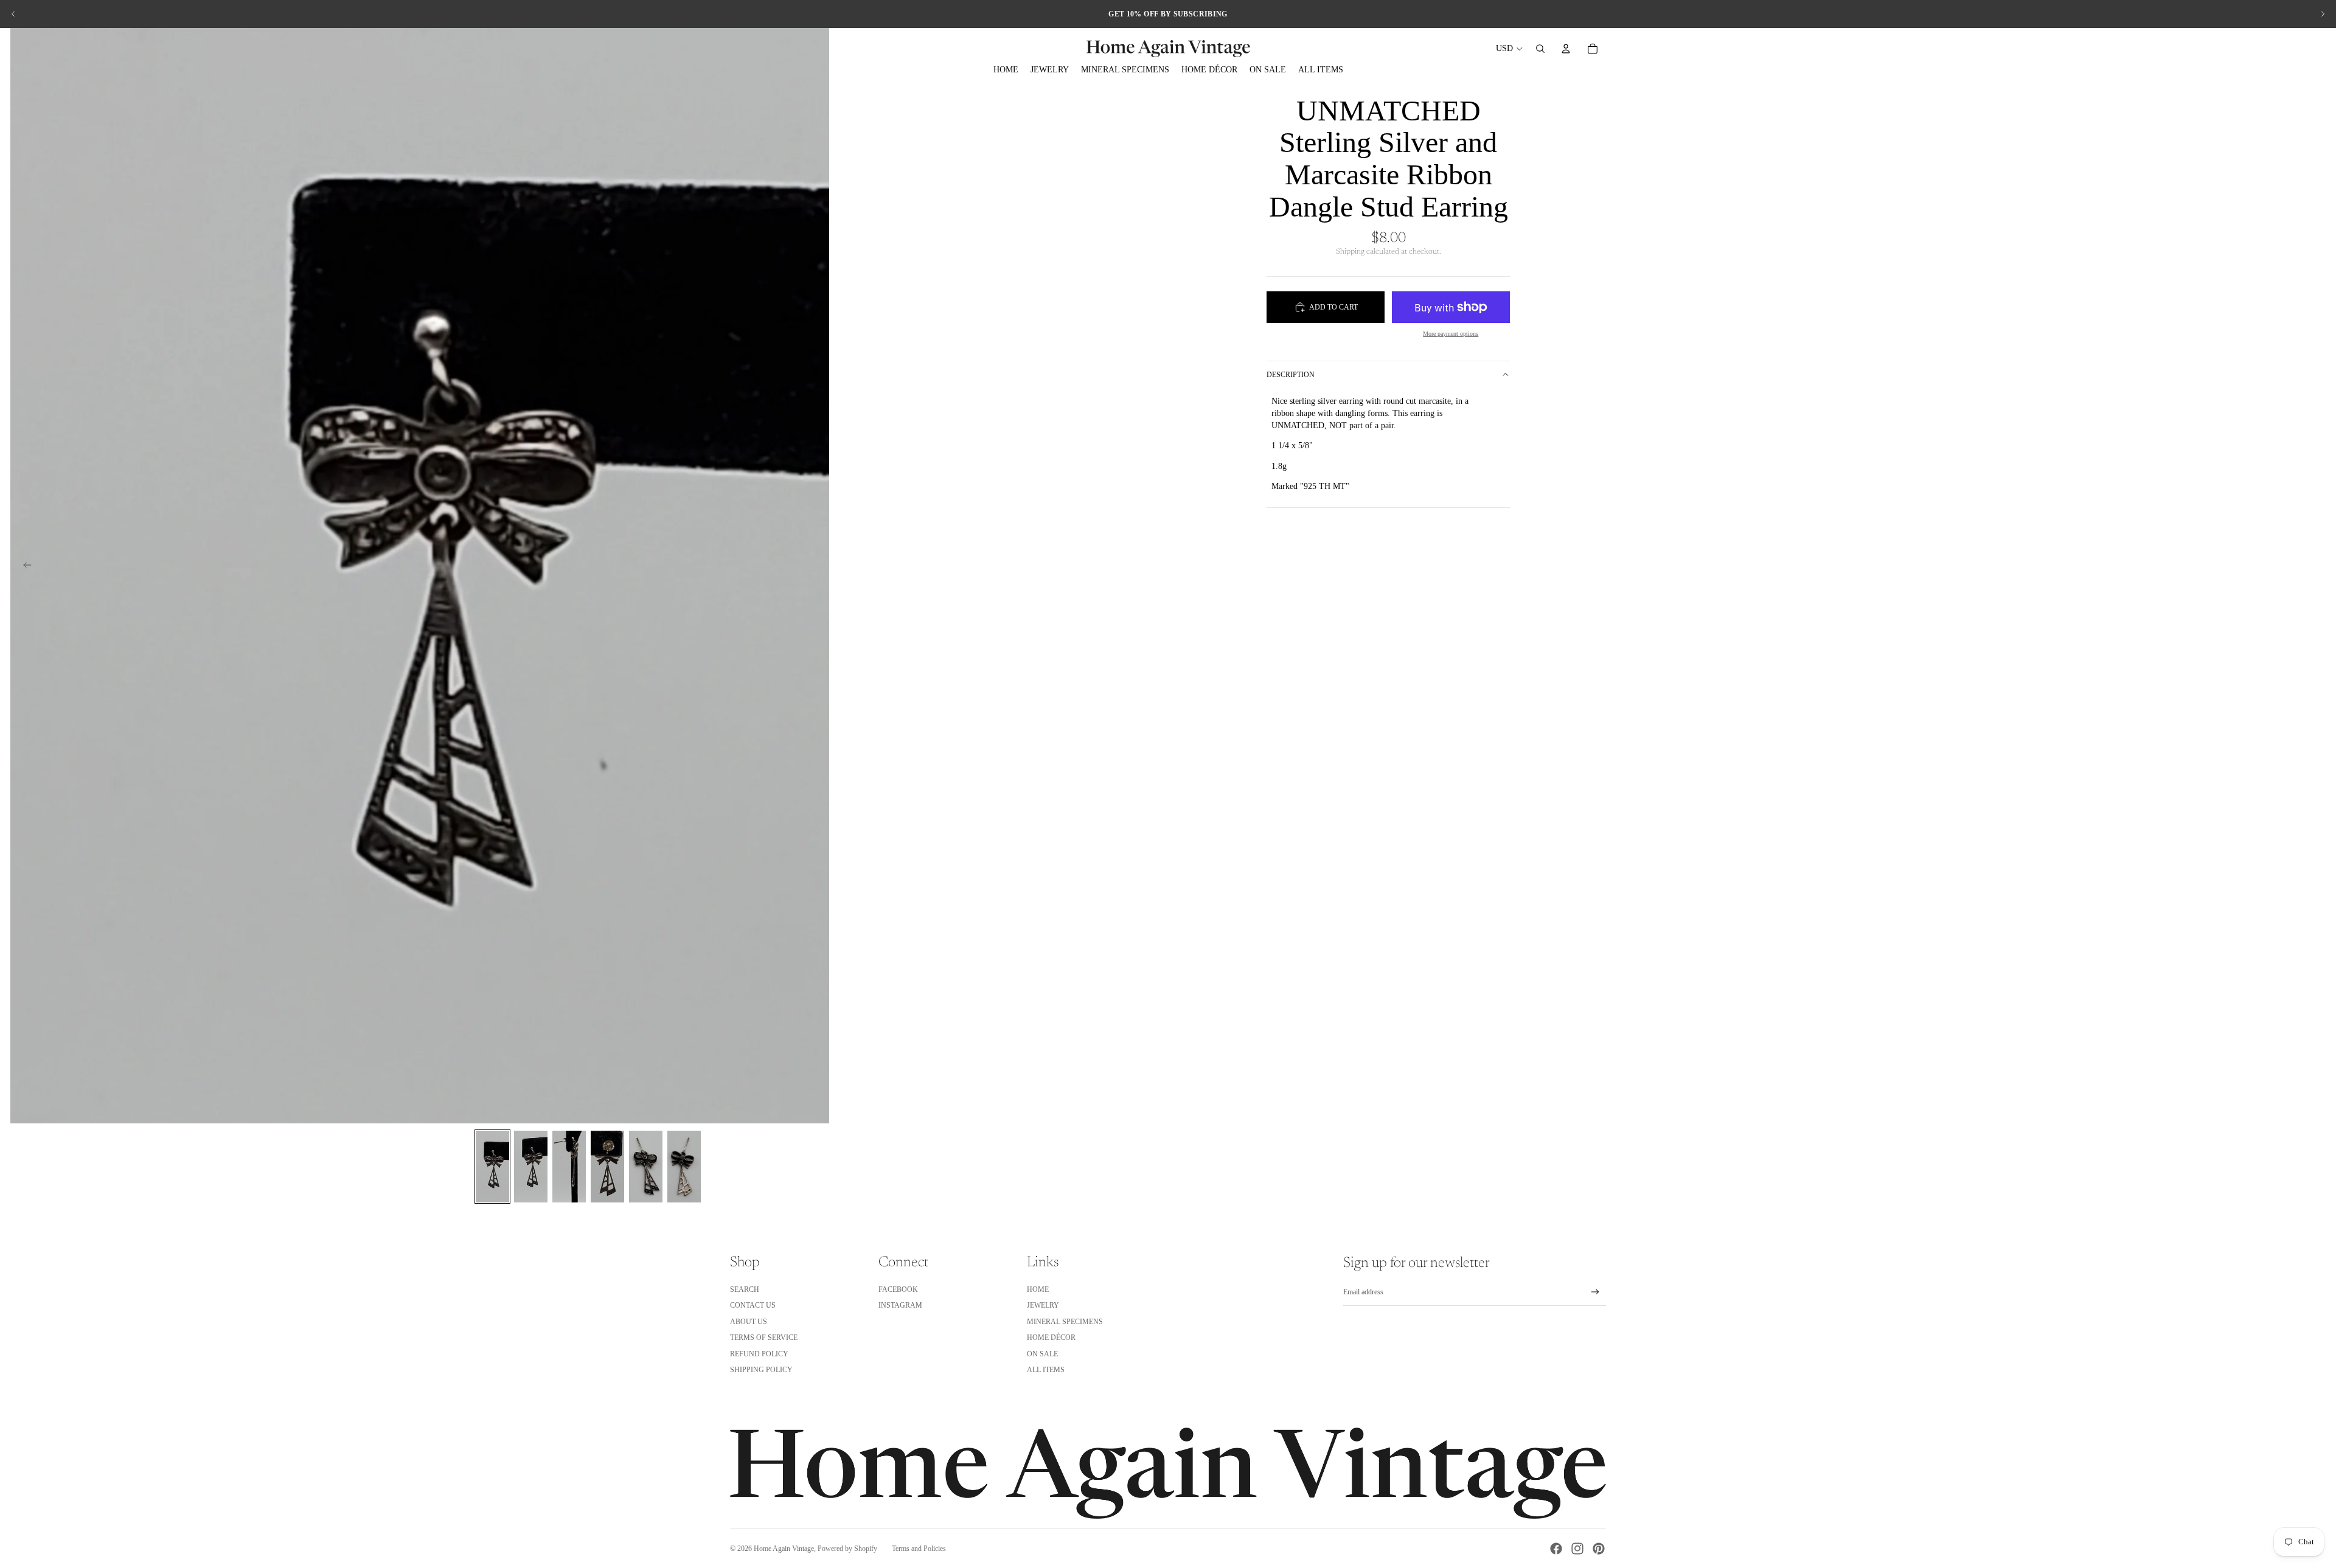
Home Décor (1051, 1337)
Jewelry (1043, 1305)
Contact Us (753, 1305)
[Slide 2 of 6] (531, 1167)
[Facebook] (1556, 1549)
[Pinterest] (1599, 1549)
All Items (1046, 1370)
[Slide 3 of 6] (569, 1167)
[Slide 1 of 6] (492, 1167)
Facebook (898, 1289)
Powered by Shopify (847, 1549)
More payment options (1451, 334)
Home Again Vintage (784, 1549)
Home (1038, 1289)
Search (745, 1289)
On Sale (1042, 1354)
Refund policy (759, 1354)
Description (1291, 375)
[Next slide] (2323, 14)
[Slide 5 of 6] (646, 1167)
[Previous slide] (13, 14)
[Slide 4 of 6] (607, 1167)
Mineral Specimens (1065, 1322)
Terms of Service (764, 1337)
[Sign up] (1595, 1292)
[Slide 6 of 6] (684, 1167)
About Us (749, 1322)
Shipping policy (761, 1370)
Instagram (900, 1305)
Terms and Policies (919, 1549)
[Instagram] (1577, 1549)
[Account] (1566, 49)
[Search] (1540, 49)
